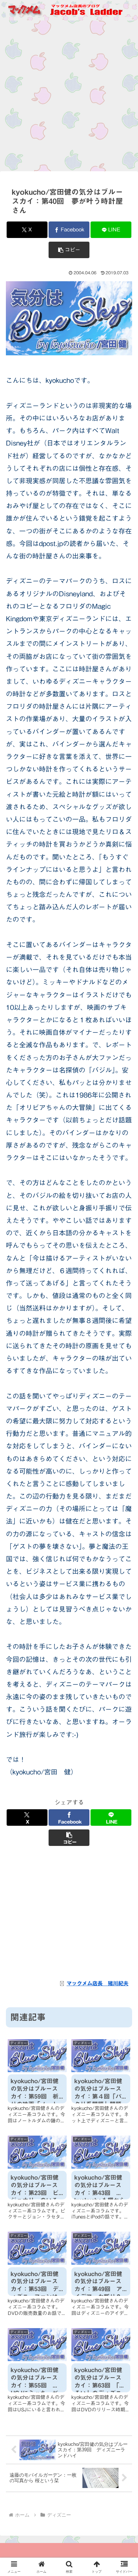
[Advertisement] (69, 98)
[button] (69, 250)
